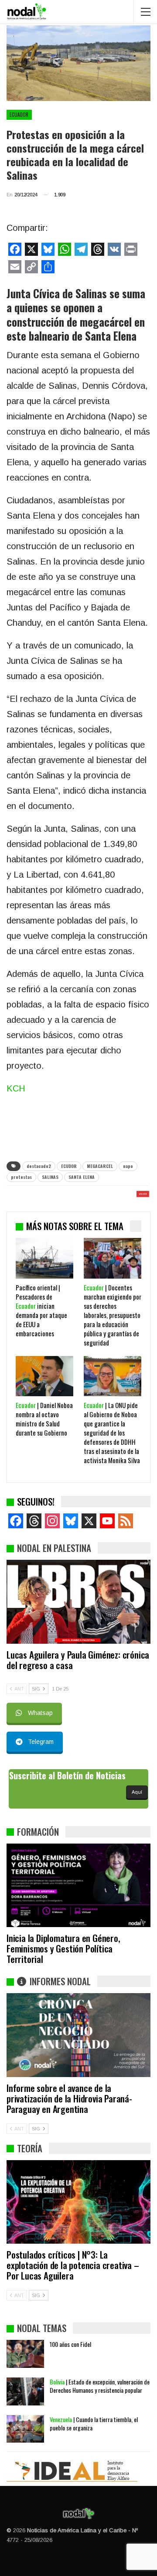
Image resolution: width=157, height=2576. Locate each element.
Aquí (137, 1792)
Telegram (41, 1742)
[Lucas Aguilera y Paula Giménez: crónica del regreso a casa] (78, 1602)
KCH (16, 1088)
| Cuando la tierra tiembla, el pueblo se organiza (94, 2423)
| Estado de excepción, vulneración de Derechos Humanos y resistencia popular (100, 2386)
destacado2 (39, 1166)
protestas (21, 1177)
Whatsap (40, 1713)
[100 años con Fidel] (25, 2354)
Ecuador (19, 115)
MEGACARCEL (100, 1166)
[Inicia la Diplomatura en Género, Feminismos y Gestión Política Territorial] (78, 1885)
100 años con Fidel (70, 2344)
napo (128, 1166)
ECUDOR (69, 1166)
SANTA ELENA (82, 1177)
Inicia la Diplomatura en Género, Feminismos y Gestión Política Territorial (63, 1948)
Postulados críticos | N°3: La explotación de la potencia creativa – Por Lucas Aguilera (73, 2265)
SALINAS (50, 1177)
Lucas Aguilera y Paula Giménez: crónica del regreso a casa (78, 1660)
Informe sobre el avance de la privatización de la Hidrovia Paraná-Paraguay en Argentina (69, 2098)
